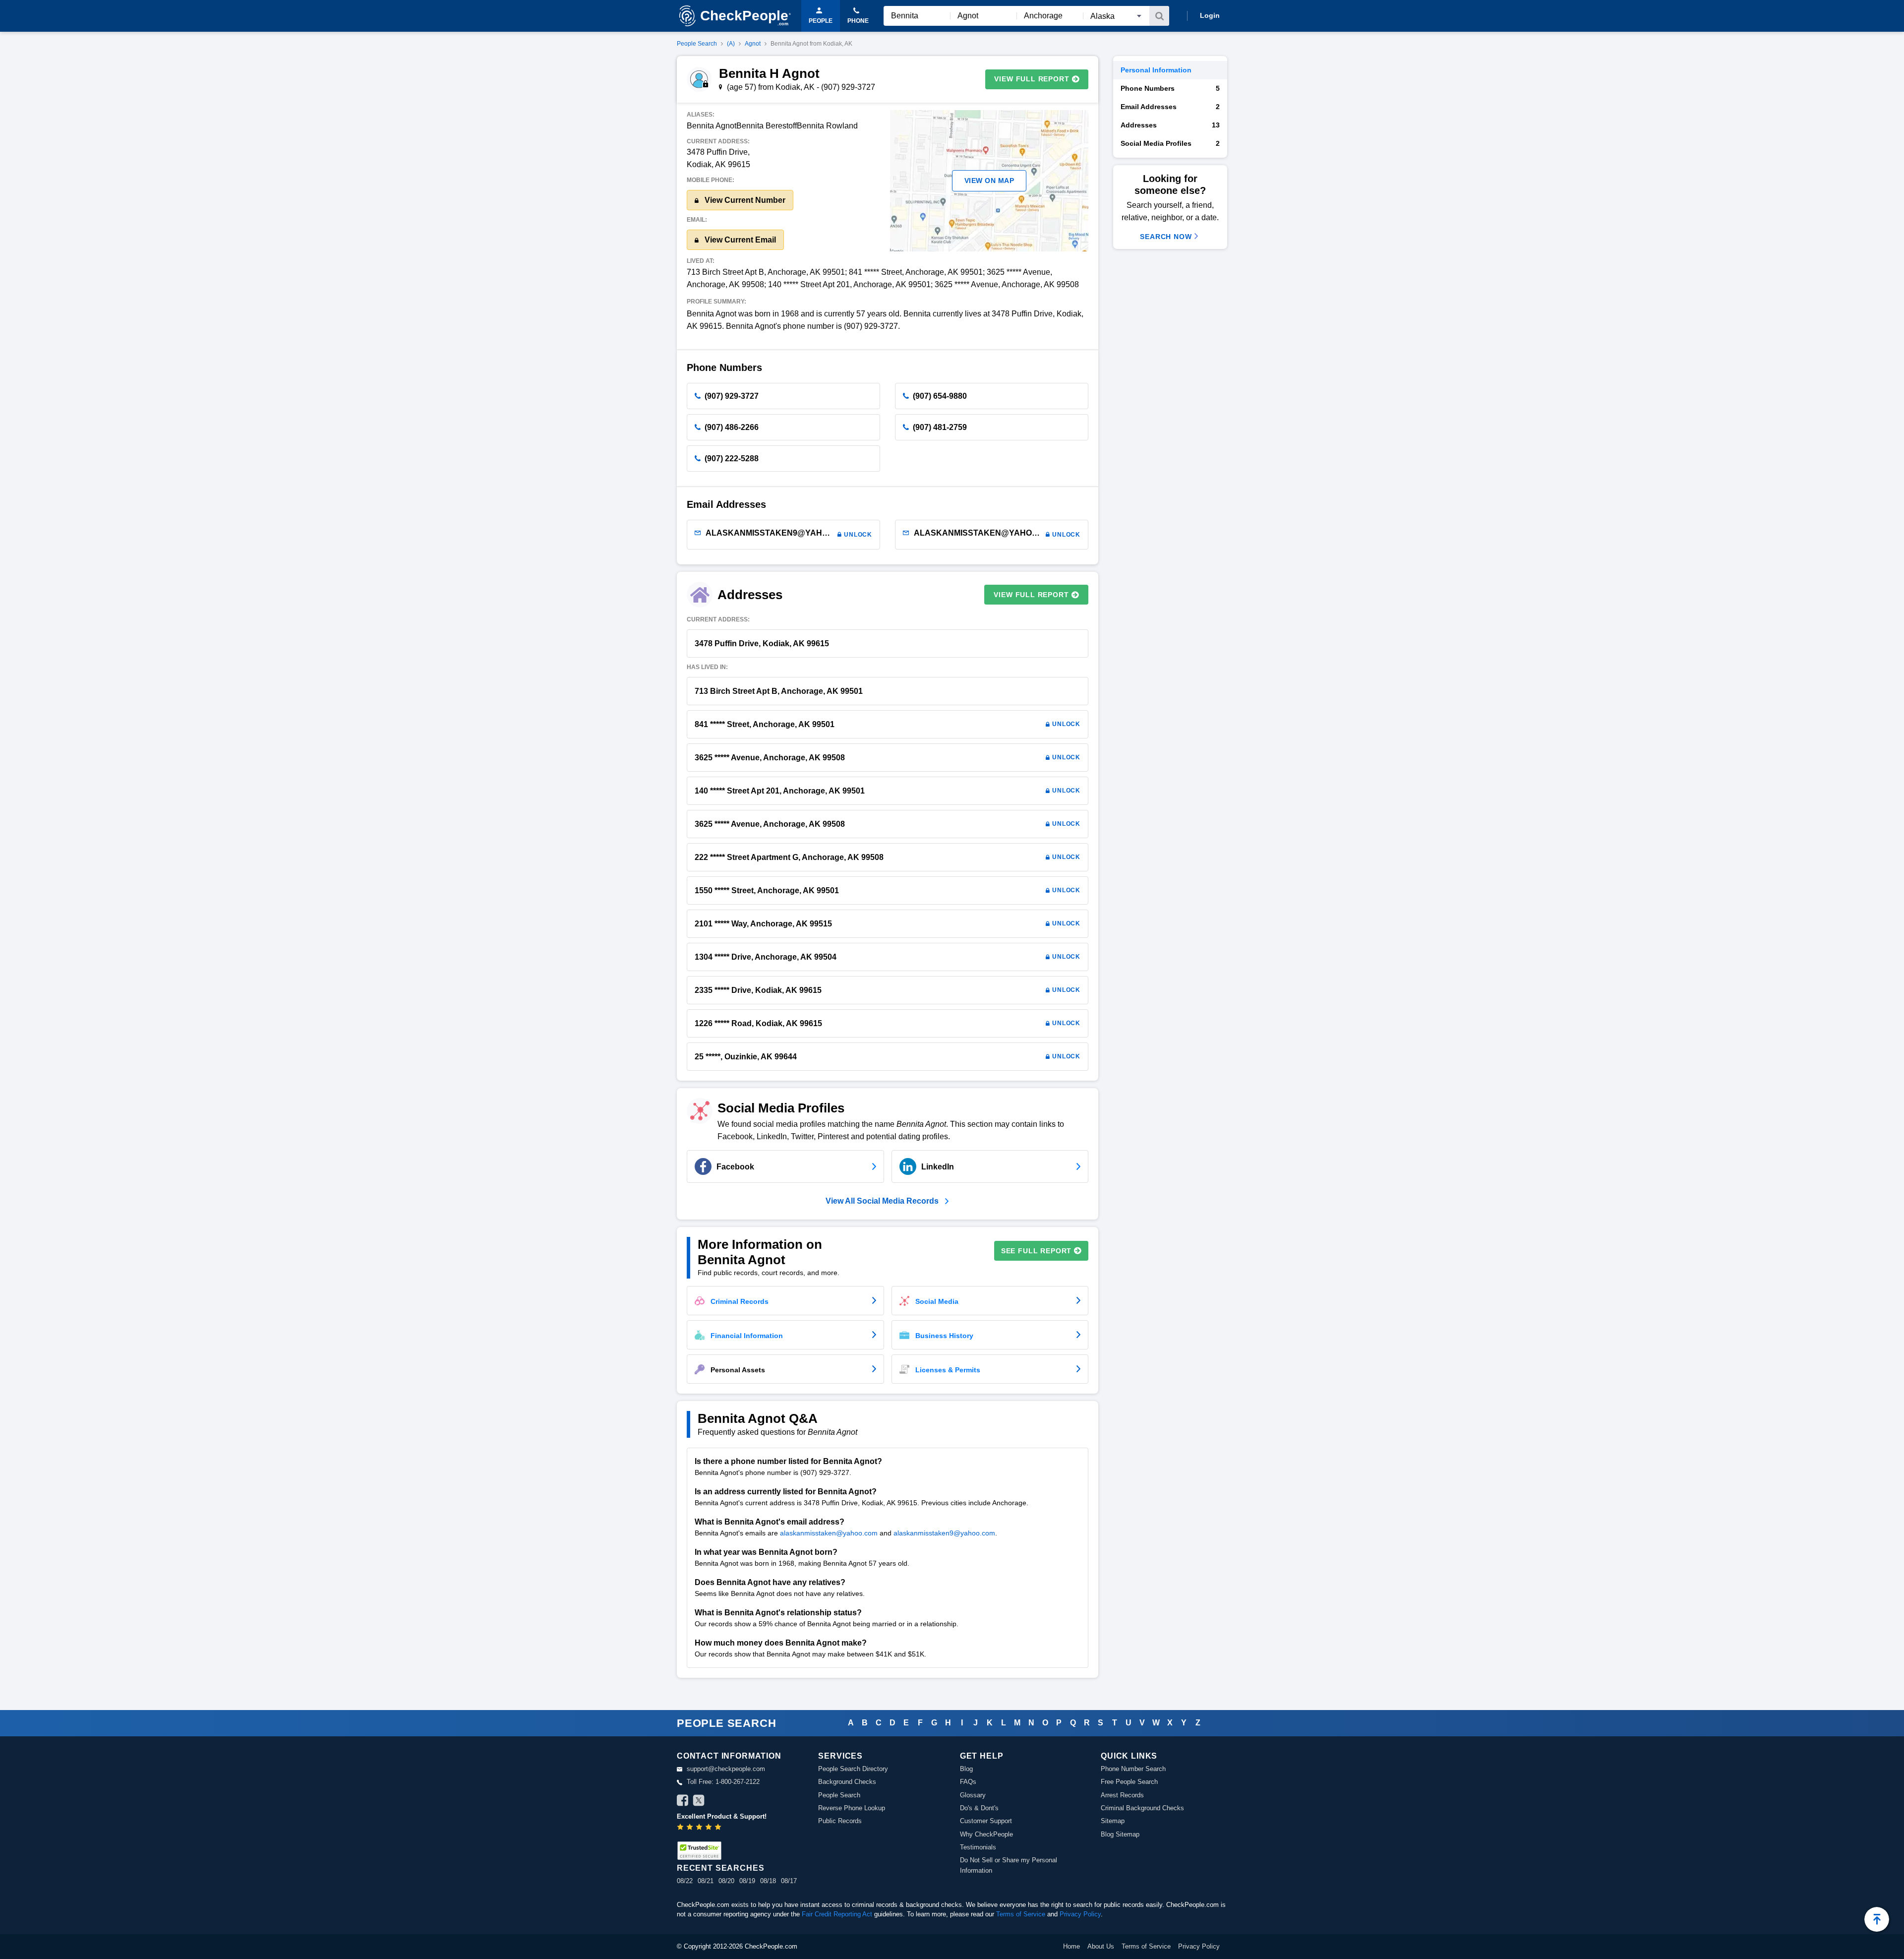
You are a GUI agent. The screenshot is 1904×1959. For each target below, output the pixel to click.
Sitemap (1113, 1821)
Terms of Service (1021, 1914)
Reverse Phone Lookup (852, 1808)
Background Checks (847, 1782)
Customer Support (986, 1821)
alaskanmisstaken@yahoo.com (829, 1533)
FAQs (968, 1782)
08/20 (726, 1881)
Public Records (840, 1821)
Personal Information (1156, 70)
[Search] (1159, 16)
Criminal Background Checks (1142, 1808)
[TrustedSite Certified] (699, 1851)
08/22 (685, 1881)
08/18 (768, 1881)
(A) (731, 44)
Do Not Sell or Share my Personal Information (1009, 1865)
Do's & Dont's (979, 1808)
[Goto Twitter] (699, 1802)
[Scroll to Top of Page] (1877, 1919)
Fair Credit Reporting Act (837, 1914)
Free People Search (1129, 1782)
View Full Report (1032, 79)
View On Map (989, 181)
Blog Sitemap (1120, 1834)
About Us (1101, 1946)
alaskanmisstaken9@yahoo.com (944, 1533)
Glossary (973, 1795)
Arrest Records (1122, 1795)
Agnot (753, 44)
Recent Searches (720, 1868)
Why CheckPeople (986, 1834)
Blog (966, 1769)
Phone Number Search (1133, 1769)
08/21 (706, 1881)
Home (1071, 1946)
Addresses (1170, 125)
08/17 (789, 1881)
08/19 (747, 1881)
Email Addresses (1170, 107)
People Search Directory (853, 1769)
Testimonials (978, 1847)
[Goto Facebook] (683, 1802)
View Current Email (739, 240)
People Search (697, 44)
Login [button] (1210, 15)
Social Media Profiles (1170, 143)
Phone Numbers (1170, 88)
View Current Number (744, 200)
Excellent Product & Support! (722, 1816)
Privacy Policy (1080, 1914)
